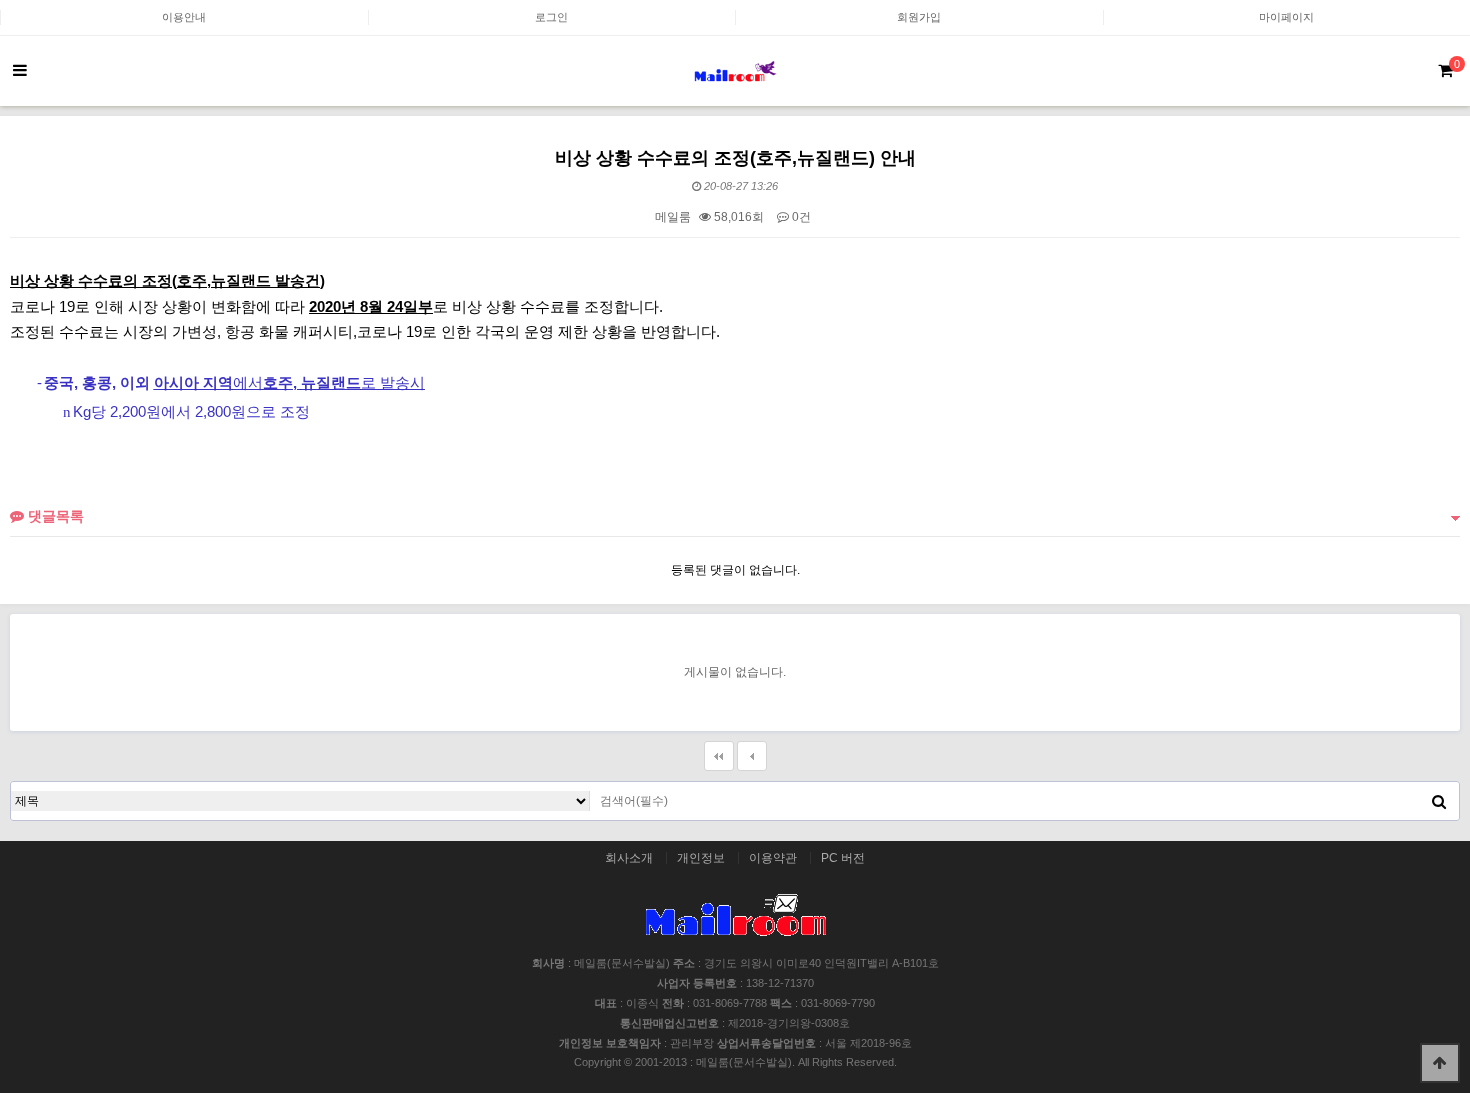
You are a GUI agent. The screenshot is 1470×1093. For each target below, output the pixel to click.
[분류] (20, 71)
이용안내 (184, 17)
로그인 (551, 17)
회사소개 (629, 858)
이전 (752, 756)
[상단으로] (1440, 1063)
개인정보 (701, 858)
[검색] (1439, 801)
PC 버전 (843, 858)
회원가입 (919, 17)
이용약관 (773, 858)
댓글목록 (54, 516)
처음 (719, 756)
